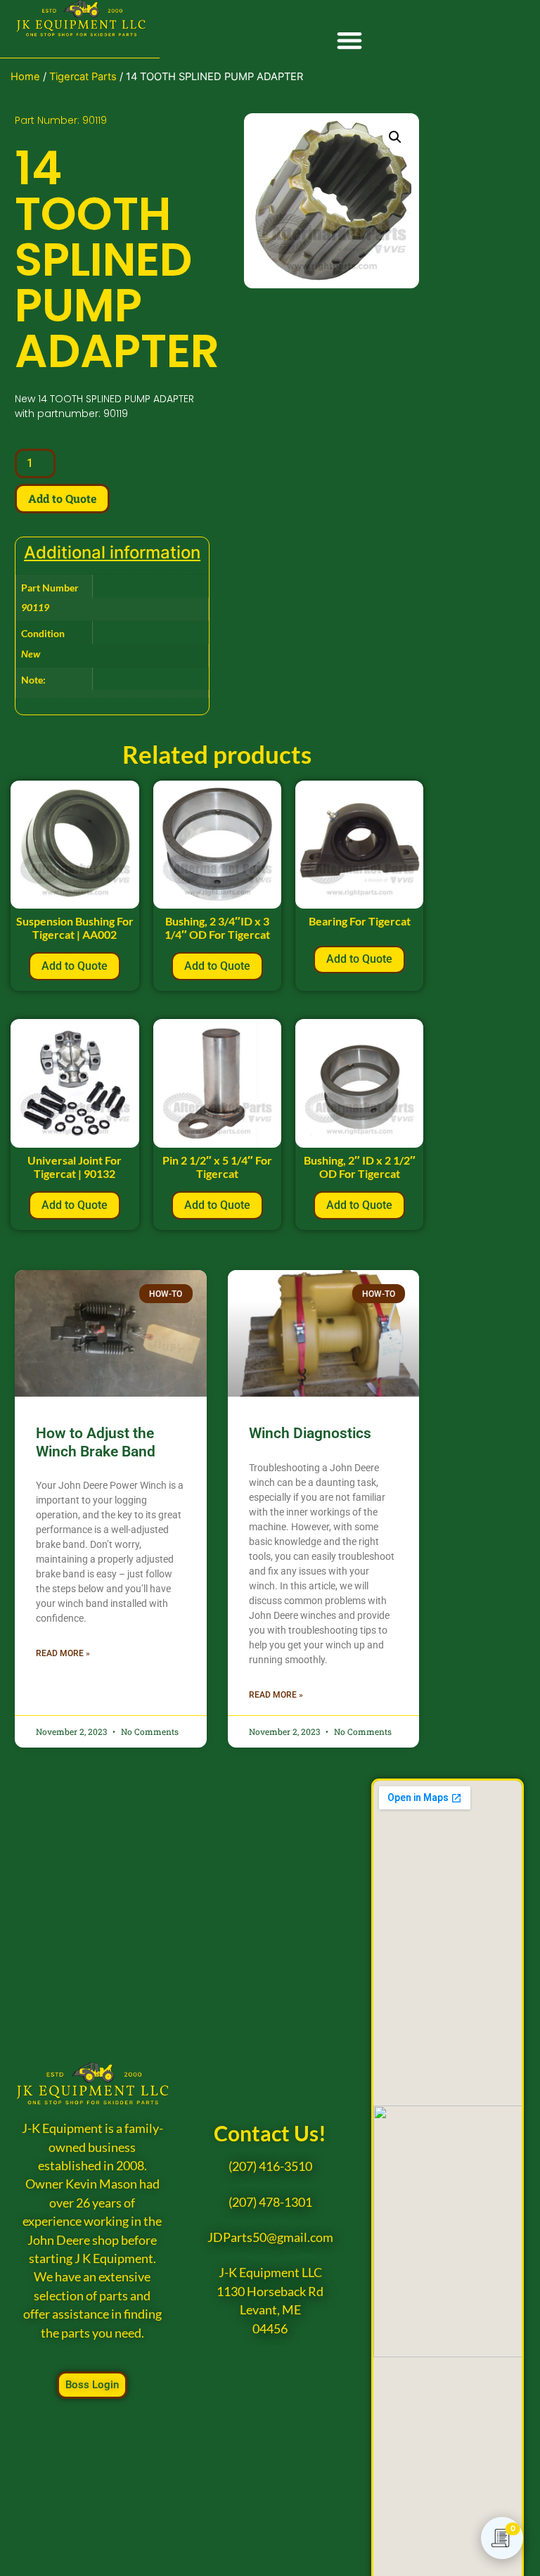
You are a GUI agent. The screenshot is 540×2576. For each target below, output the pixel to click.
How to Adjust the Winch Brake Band (96, 1442)
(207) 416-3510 (270, 2166)
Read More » (63, 1653)
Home (25, 77)
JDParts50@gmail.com (270, 2237)
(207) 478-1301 (270, 2202)
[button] (350, 40)
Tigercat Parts (83, 77)
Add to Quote (62, 498)
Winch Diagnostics (310, 1433)
